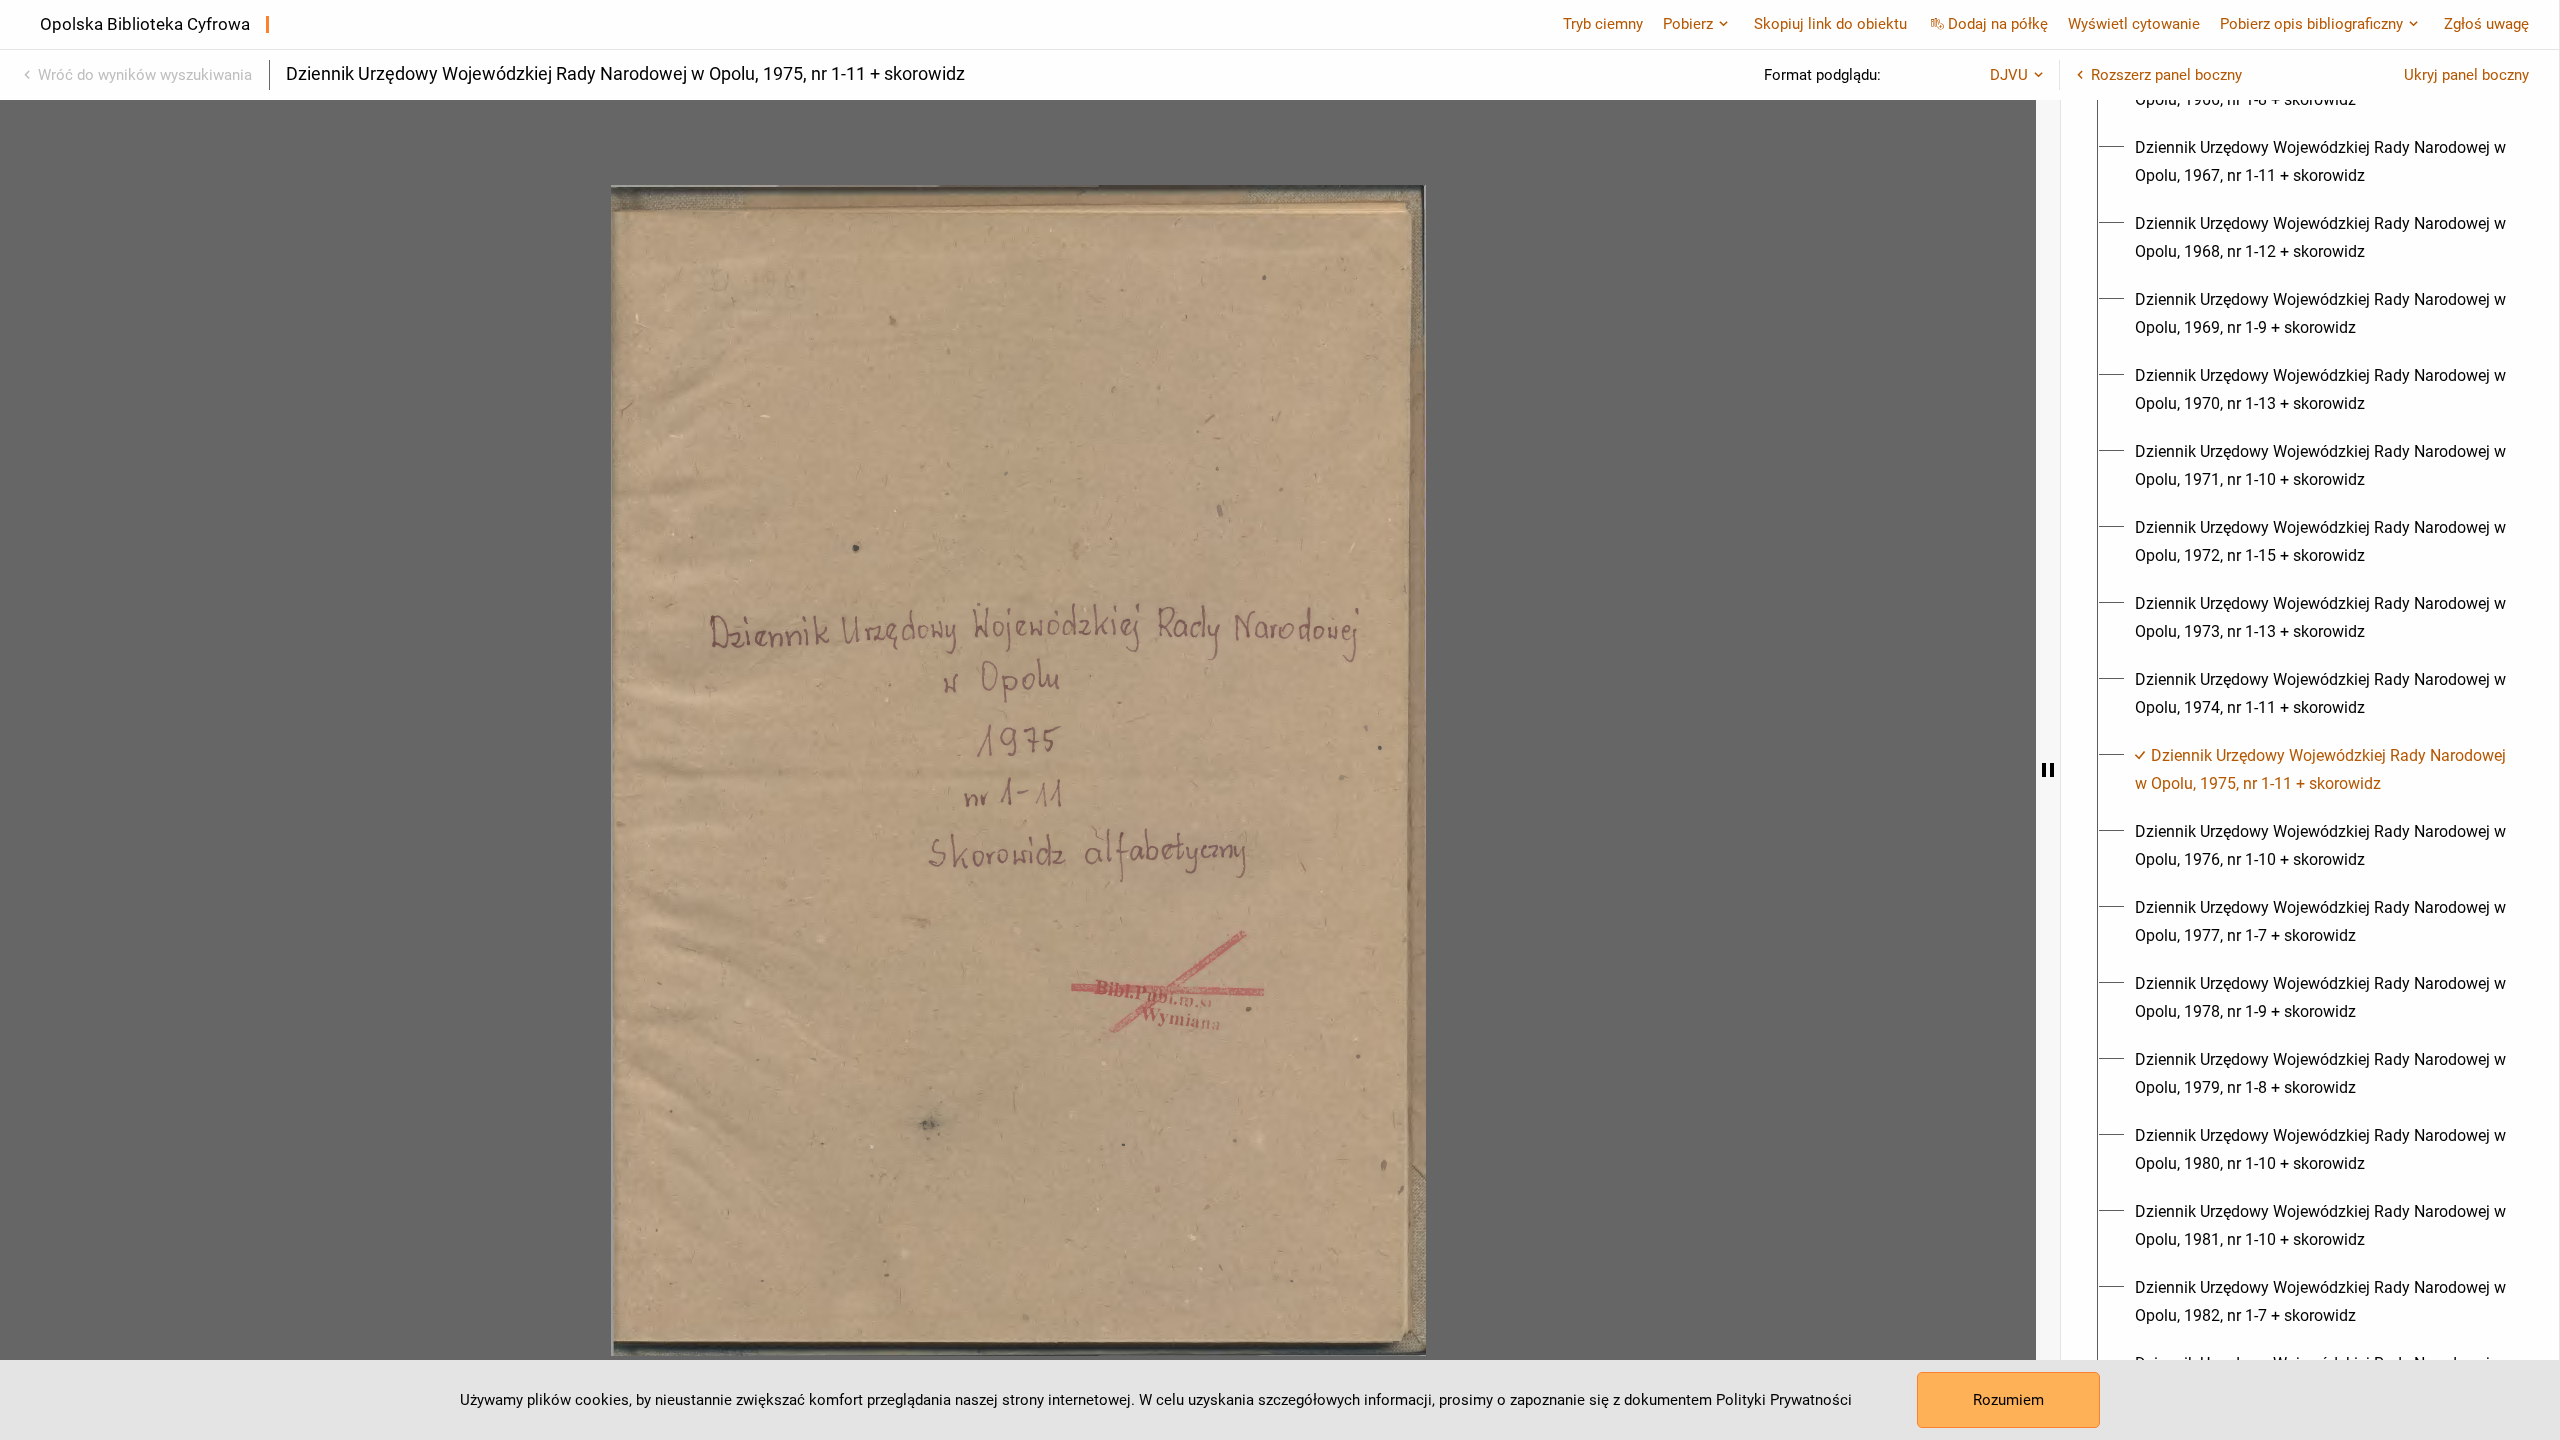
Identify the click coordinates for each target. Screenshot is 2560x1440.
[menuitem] (2321, 162)
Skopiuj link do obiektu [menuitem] (1830, 24)
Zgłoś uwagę (2486, 24)
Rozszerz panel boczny (2166, 75)
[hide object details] (2048, 770)
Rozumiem (2008, 1400)
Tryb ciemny (1603, 24)
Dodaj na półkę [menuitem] (1998, 24)
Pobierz (1688, 24)
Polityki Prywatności (1784, 1400)
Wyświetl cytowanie (2134, 24)
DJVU (2009, 75)
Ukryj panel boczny (2466, 75)
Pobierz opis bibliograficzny (2311, 24)
